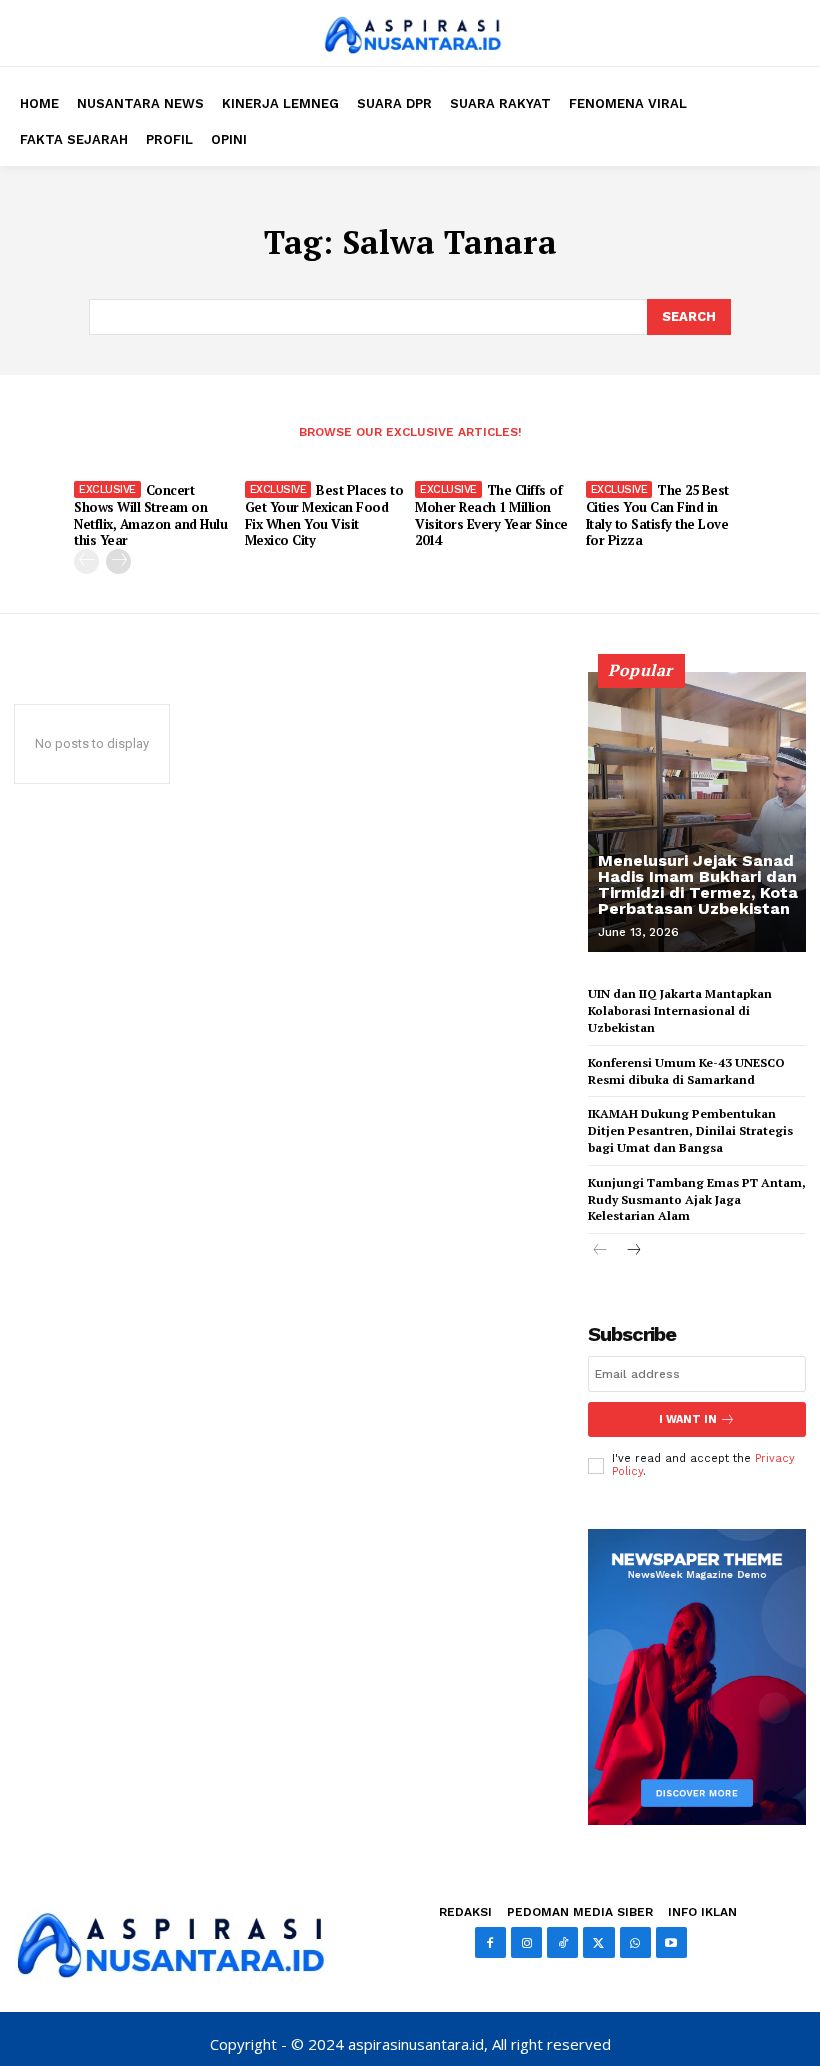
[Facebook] (490, 1942)
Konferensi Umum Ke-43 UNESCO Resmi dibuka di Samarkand (686, 1071)
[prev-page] (86, 561)
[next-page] (118, 561)
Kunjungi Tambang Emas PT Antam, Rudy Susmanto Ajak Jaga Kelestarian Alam (697, 1199)
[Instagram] (526, 1942)
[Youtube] (671, 1942)
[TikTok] (562, 1942)
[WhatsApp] (635, 1942)
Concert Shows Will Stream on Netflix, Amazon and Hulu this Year (150, 515)
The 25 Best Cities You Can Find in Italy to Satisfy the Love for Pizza (657, 515)
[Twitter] (598, 1942)
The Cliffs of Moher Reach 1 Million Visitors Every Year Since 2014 (491, 515)
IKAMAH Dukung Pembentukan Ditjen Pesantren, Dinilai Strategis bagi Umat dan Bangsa (690, 1130)
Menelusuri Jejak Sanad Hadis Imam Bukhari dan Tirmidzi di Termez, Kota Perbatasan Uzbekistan (698, 884)
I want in (688, 1419)
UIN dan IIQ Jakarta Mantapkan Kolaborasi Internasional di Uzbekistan (680, 1010)
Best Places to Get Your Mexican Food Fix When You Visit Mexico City (324, 515)
